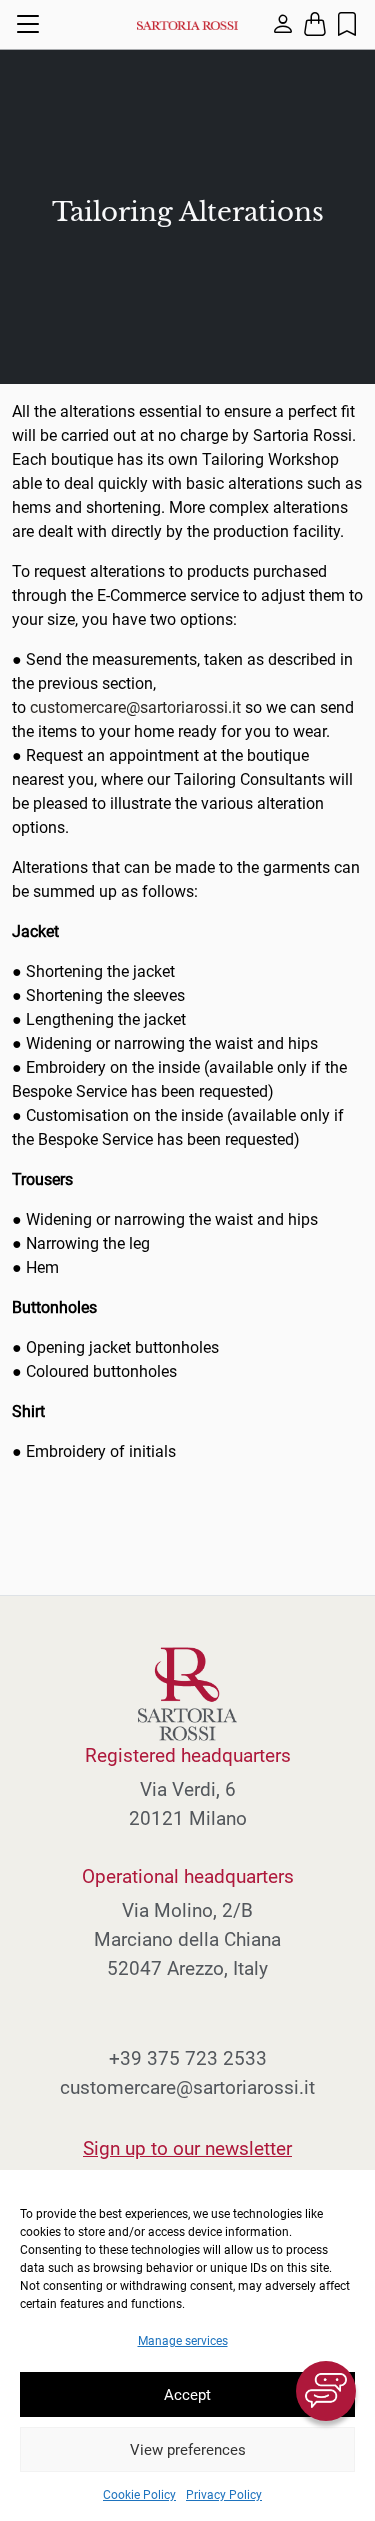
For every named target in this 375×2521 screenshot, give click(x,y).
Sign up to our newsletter (187, 2148)
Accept (187, 2395)
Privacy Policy (224, 2495)
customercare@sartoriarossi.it (135, 707)
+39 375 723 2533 (188, 2058)
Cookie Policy (139, 2495)
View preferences (188, 2450)
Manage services (183, 2341)
